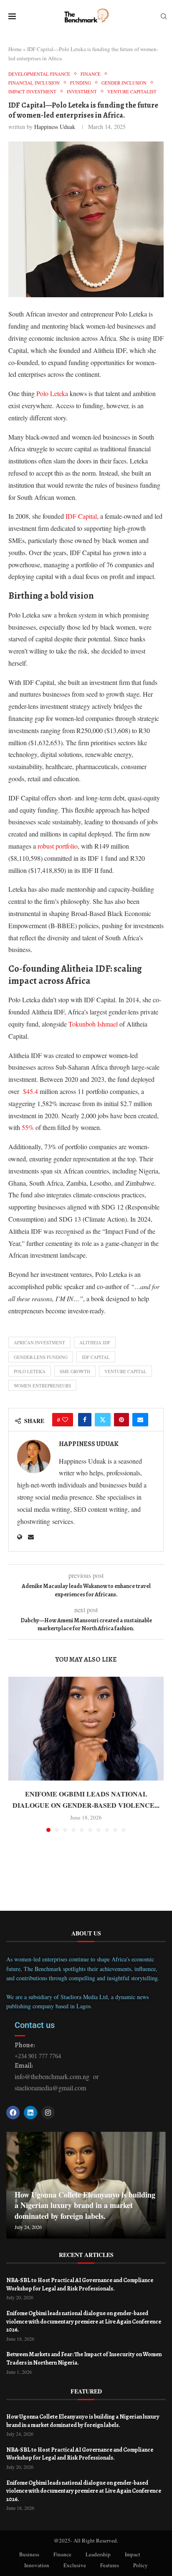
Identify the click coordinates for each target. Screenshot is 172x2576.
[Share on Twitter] (103, 1420)
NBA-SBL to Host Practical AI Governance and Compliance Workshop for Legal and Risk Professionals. (80, 2284)
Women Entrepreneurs (42, 1386)
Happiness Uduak (55, 127)
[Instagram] (48, 2113)
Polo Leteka (52, 393)
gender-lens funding (41, 1357)
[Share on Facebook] (85, 1420)
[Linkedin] (30, 2113)
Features (110, 2565)
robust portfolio (58, 846)
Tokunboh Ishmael (93, 1024)
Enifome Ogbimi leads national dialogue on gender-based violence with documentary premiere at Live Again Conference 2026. (84, 2321)
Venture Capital (125, 1371)
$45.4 (30, 1091)
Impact (133, 2554)
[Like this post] (65, 1420)
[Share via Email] (140, 1420)
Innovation (37, 2565)
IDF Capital (81, 516)
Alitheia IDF (95, 1342)
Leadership (98, 2554)
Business (29, 2554)
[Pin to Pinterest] (121, 1420)
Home (15, 49)
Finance (62, 2554)
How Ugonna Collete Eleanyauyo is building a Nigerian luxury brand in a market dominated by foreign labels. (85, 2205)
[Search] (164, 17)
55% (28, 1127)
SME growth (75, 1371)
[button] (15, 1754)
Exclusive (75, 2565)
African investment (39, 1342)
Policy (140, 2565)
